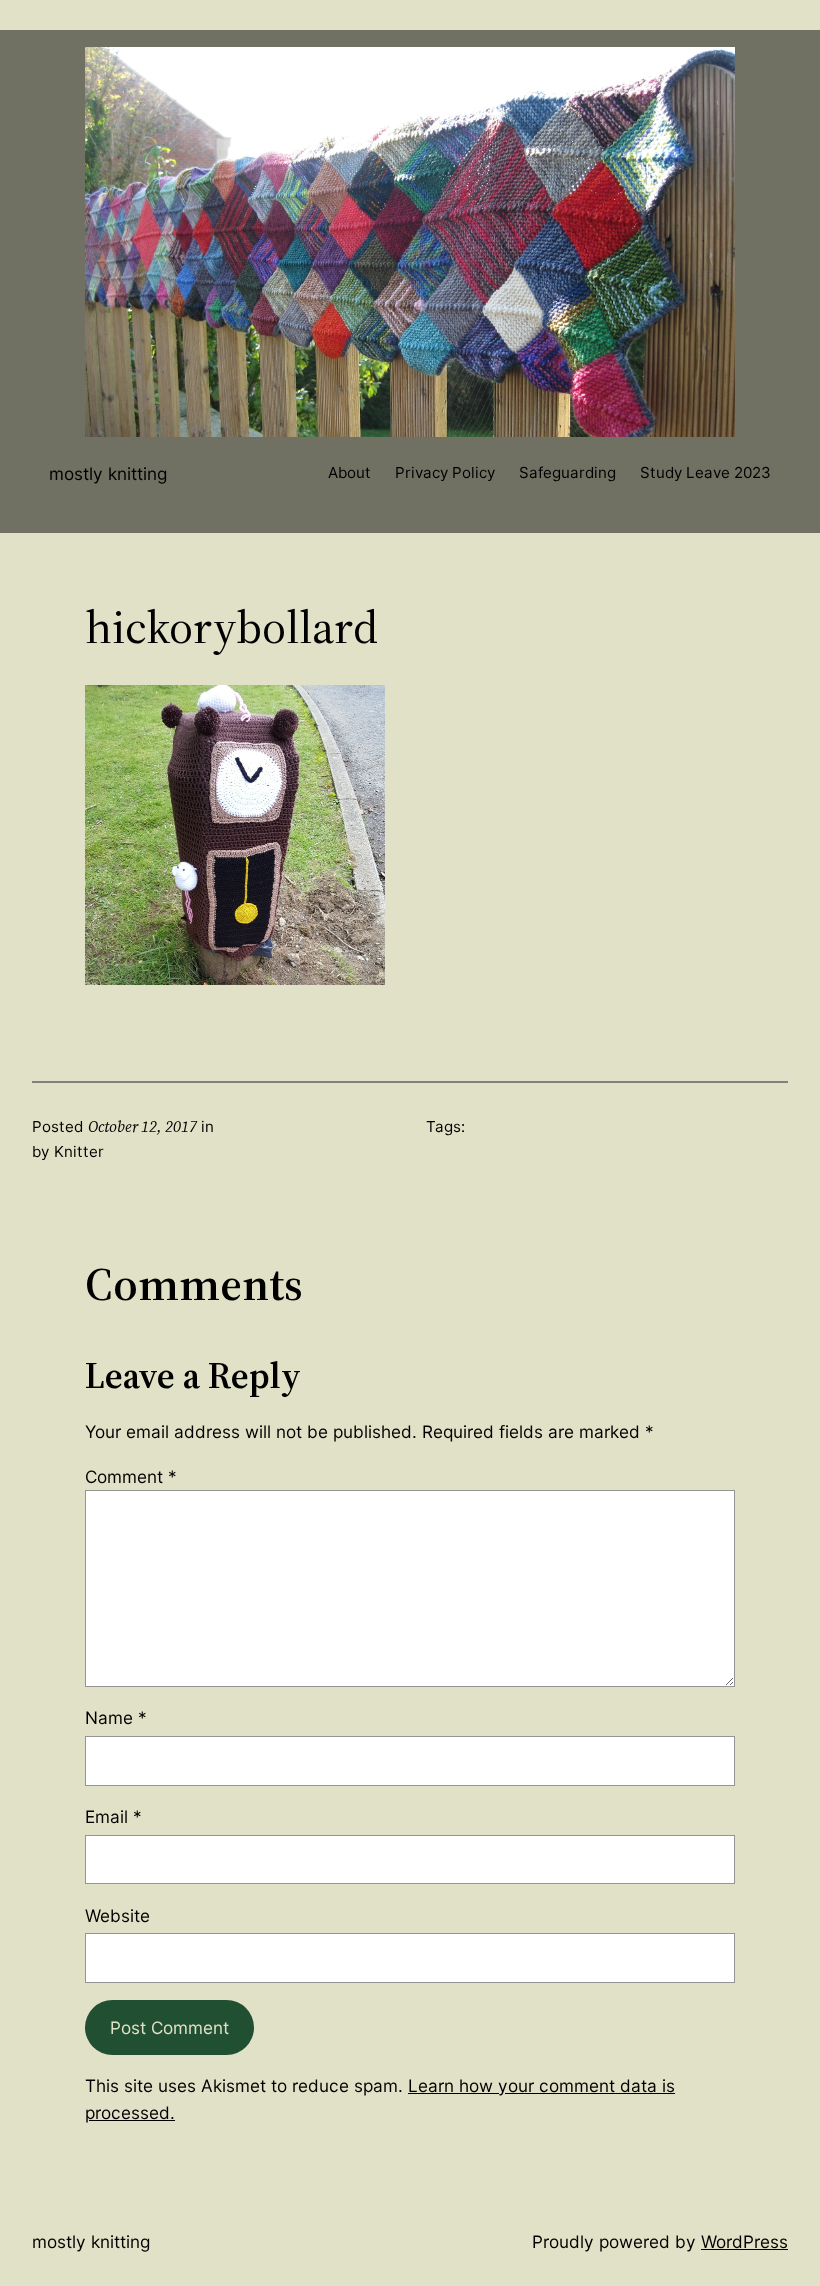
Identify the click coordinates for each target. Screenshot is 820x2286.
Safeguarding (567, 472)
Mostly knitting (108, 473)
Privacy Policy (445, 472)
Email (113, 1816)
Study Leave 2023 (705, 472)
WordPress (744, 2241)
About (349, 472)
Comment (131, 1476)
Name (116, 1717)
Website (117, 1915)
